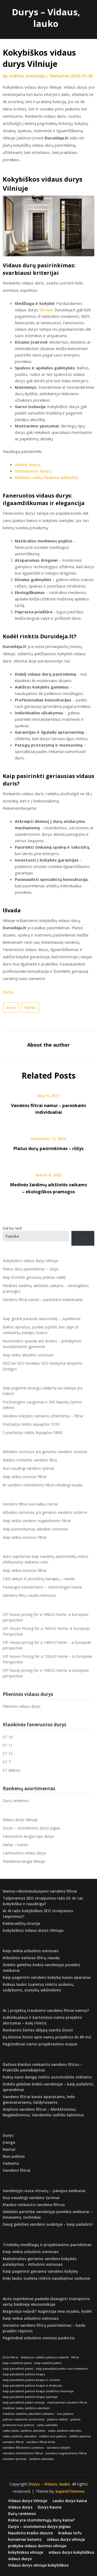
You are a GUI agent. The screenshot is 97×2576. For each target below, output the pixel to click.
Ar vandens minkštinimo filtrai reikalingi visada (43, 1485)
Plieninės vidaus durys (22, 1706)
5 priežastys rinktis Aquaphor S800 (33, 1433)
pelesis (76, 2419)
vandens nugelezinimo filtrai (66, 2453)
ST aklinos (12, 1770)
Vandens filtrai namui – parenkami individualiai (43, 1300)
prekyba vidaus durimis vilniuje (37, 2546)
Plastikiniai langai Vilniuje (24, 1861)
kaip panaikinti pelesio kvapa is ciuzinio (32, 2380)
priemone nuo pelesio (18, 2425)
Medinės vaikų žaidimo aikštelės (46, 477)
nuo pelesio (65, 2414)
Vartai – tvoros (15, 1845)
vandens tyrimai (15, 2459)
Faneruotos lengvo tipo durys (28, 1836)
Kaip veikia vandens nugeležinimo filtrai (37, 1521)
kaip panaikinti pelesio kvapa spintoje (30, 2397)
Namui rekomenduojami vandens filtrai (40, 1891)
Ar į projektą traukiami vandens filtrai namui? (46, 2010)
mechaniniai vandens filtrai (67, 2402)
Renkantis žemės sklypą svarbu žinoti (38, 2030)
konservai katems (25, 2539)
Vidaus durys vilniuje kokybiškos (38, 2565)
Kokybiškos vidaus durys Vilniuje (30, 1261)
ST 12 (8, 1754)
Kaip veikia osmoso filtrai (25, 1477)
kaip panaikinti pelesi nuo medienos (62, 2369)
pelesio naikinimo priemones (24, 2419)
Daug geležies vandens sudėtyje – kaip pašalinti (48, 2224)
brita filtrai (11, 2357)
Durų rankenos (16, 1801)
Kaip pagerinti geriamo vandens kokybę (40, 2271)
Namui (30, 1007)
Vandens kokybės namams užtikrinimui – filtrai (43, 1416)
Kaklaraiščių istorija (21, 1923)
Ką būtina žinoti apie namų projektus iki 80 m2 (47, 2037)
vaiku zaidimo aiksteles (65, 2431)
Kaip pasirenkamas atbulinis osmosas (35, 1529)
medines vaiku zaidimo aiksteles (26, 2408)
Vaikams (11, 2163)
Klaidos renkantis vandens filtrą (30, 1460)
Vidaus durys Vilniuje (20, 1820)
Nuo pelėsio (14, 2156)
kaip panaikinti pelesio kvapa (24, 2374)
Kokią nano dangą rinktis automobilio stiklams (47, 2077)
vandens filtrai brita (41, 2442)
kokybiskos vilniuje (26, 2552)
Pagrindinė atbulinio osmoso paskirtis (39, 2338)
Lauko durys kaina (70, 2501)
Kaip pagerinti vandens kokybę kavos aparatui (47, 1977)
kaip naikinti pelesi (48, 2363)
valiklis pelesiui (80, 2436)
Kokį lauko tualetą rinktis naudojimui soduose (46, 2278)
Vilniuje (46, 310)
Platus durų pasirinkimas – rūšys (48, 1148)
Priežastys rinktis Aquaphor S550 (31, 1424)
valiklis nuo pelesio (53, 2436)
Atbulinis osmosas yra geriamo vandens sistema (45, 1452)
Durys (8, 992)
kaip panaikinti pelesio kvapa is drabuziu (32, 2386)
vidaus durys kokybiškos (71, 2552)
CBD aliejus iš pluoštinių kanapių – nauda (39, 1579)
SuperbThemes (70, 2491)
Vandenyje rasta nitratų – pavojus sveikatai (44, 2191)
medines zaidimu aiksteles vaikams (29, 2414)
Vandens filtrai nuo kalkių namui (30, 1504)
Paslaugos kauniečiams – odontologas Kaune (42, 1587)
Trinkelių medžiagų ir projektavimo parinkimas (47, 2245)
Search (83, 1238)
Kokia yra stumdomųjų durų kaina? (41, 2520)
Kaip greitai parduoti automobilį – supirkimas (42, 1319)
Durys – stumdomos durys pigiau (32, 1828)
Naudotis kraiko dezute (30, 2533)
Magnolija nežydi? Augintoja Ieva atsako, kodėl (47, 2311)
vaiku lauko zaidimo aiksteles (24, 2431)
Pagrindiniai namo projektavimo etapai (40, 2044)
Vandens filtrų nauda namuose (29, 1595)
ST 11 (8, 1745)
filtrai (75, 2357)
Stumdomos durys (33, 471)
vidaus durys (20, 2559)
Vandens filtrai (17, 2170)
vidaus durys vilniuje (66, 2539)
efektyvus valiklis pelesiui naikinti (45, 2357)
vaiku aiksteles (47, 2425)
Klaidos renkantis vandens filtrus (34, 2205)
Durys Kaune (50, 2507)
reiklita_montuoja (27, 76)
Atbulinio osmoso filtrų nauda (31, 1958)
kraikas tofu (70, 2533)
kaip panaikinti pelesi (18, 2369)
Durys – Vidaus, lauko (46, 18)
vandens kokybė (58, 2448)
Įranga (9, 2142)
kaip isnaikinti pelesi (17, 2363)
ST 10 (8, 1737)
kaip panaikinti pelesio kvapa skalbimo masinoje (38, 2391)
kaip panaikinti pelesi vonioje (24, 2402)
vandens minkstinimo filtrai (23, 2453)
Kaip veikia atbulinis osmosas (28, 1355)
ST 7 (7, 1762)
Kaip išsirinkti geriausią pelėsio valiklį (34, 1277)
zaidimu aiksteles (41, 2459)
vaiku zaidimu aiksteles (20, 2436)
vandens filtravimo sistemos (23, 2448)
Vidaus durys (27, 464)
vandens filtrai (13, 2442)
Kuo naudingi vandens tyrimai (28, 1468)
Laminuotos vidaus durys (25, 1853)
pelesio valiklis (58, 2419)
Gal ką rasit (12, 1228)
